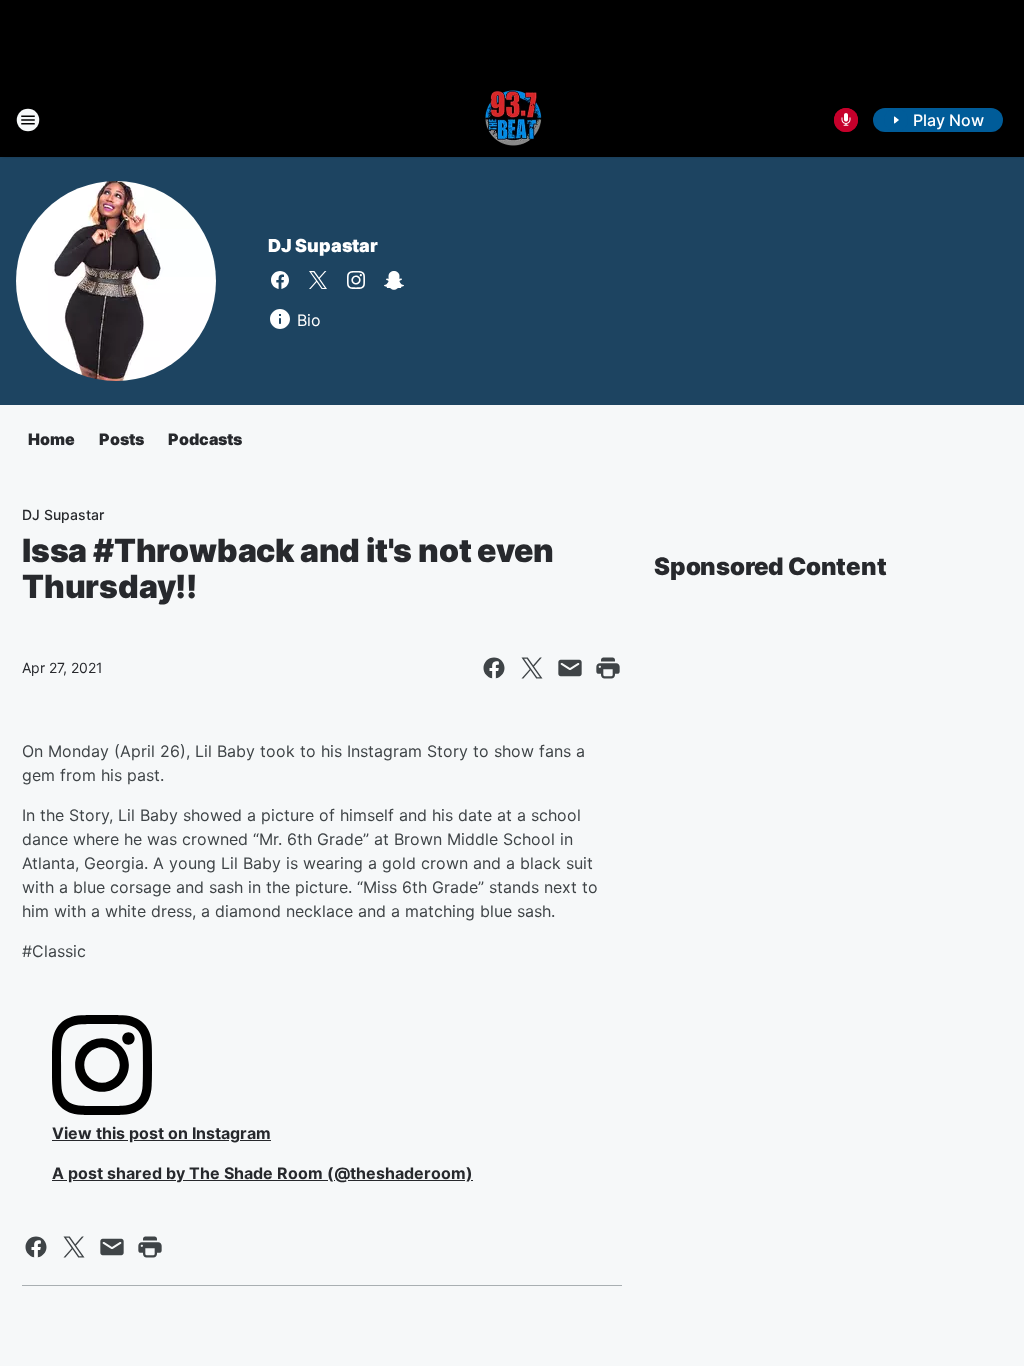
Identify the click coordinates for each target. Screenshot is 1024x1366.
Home (51, 439)
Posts (121, 439)
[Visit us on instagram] (356, 280)
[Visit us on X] (318, 280)
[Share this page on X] (532, 668)
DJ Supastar (323, 245)
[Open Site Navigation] (28, 120)
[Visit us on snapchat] (394, 280)
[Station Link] (512, 120)
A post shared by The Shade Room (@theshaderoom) (262, 1173)
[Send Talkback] (846, 120)
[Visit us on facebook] (280, 280)
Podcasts (205, 439)
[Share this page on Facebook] (494, 668)
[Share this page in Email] (570, 668)
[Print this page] (608, 668)
